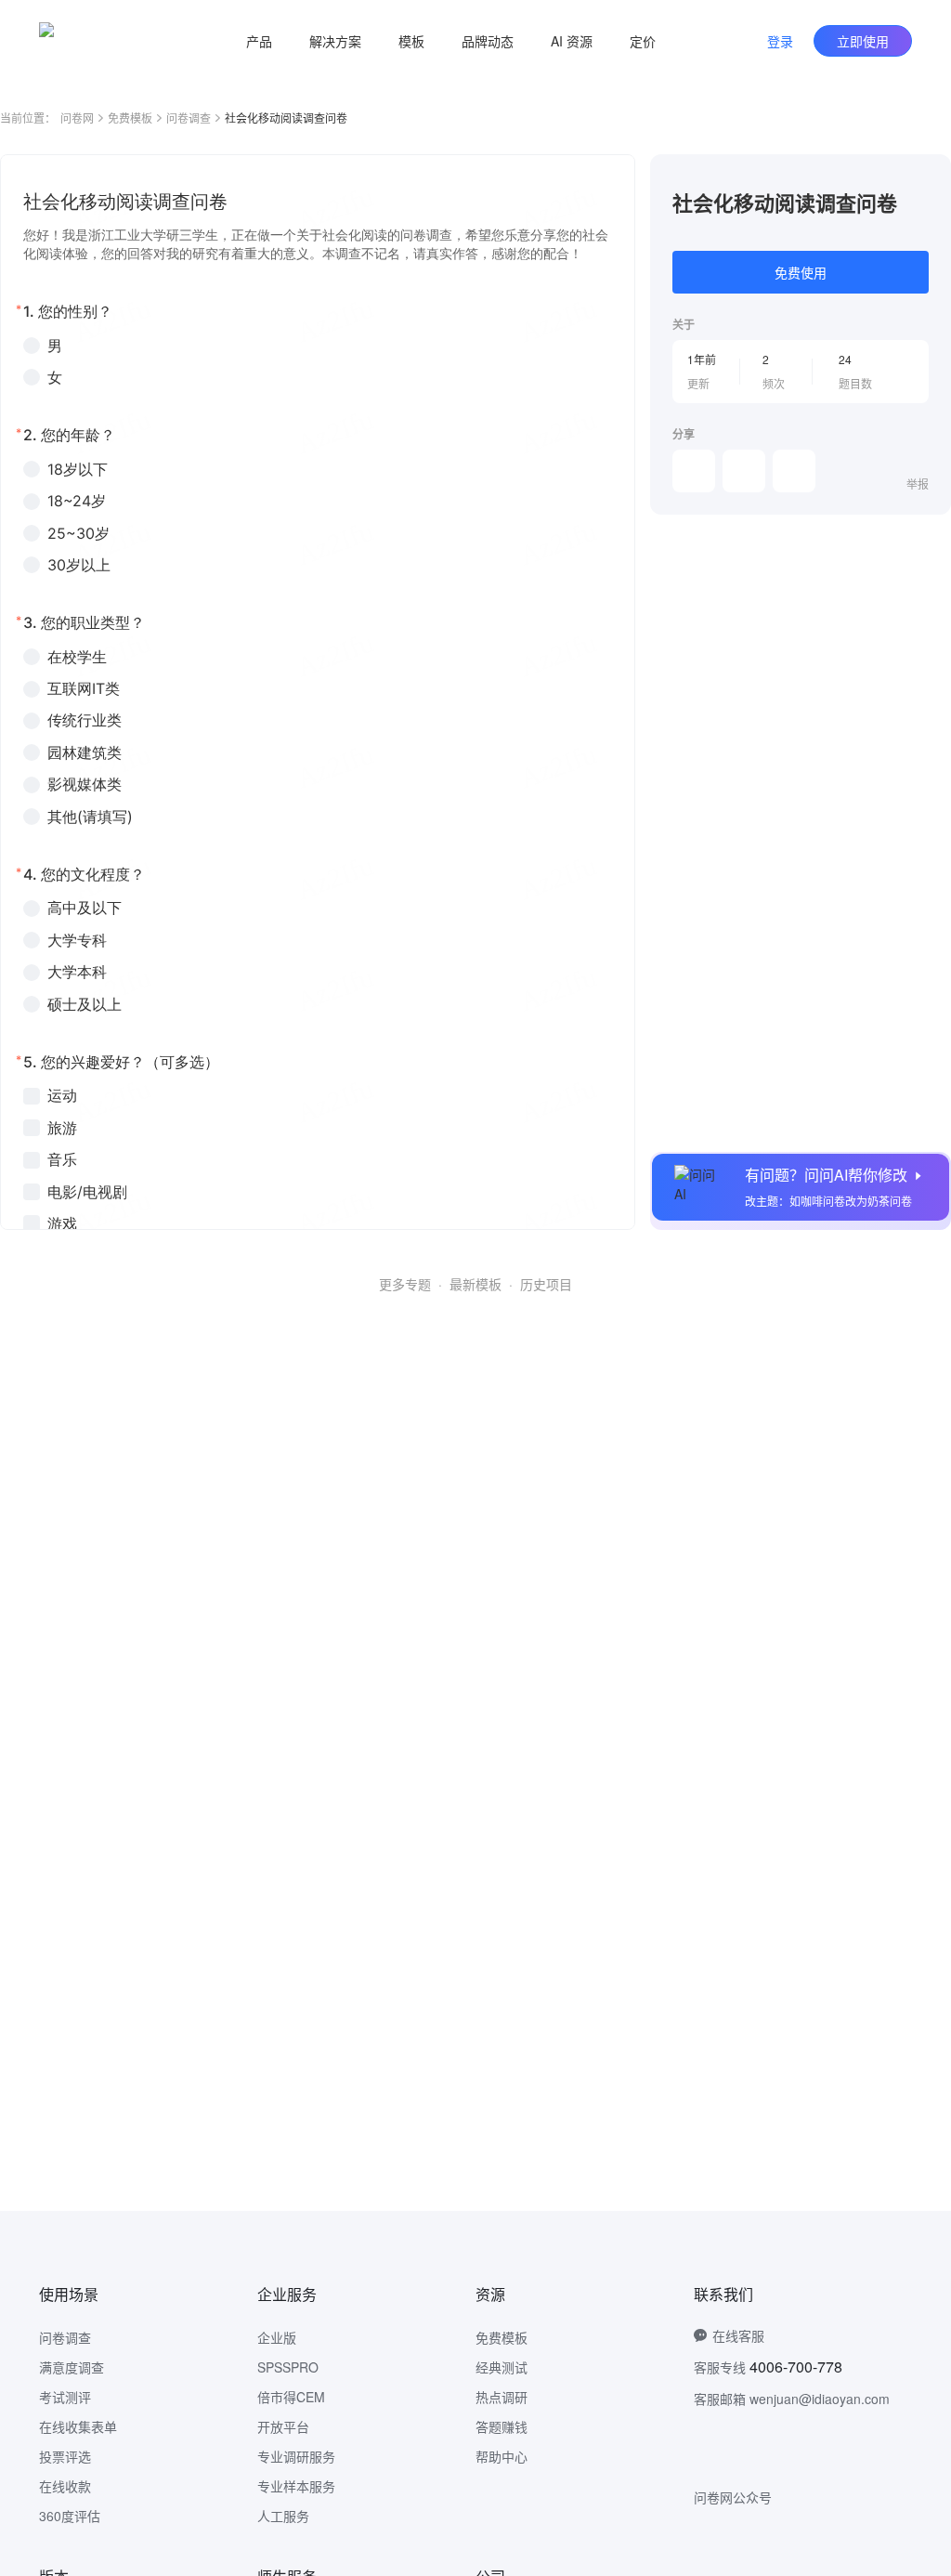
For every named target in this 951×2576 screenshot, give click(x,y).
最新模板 (475, 1284)
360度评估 (70, 2516)
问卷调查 (189, 118)
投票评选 (65, 2456)
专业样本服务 (296, 2486)
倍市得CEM (291, 2397)
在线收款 (65, 2486)
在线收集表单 (78, 2426)
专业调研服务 (296, 2456)
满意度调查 (72, 2367)
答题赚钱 (502, 2426)
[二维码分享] (794, 471)
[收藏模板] (929, 177)
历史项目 (546, 1284)
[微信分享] (694, 471)
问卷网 (77, 118)
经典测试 (502, 2367)
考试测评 (65, 2397)
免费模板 (130, 118)
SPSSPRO (288, 2367)
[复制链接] (744, 471)
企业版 (277, 2337)
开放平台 (283, 2426)
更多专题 (405, 1284)
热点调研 (502, 2397)
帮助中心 (502, 2456)
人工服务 (283, 2516)
